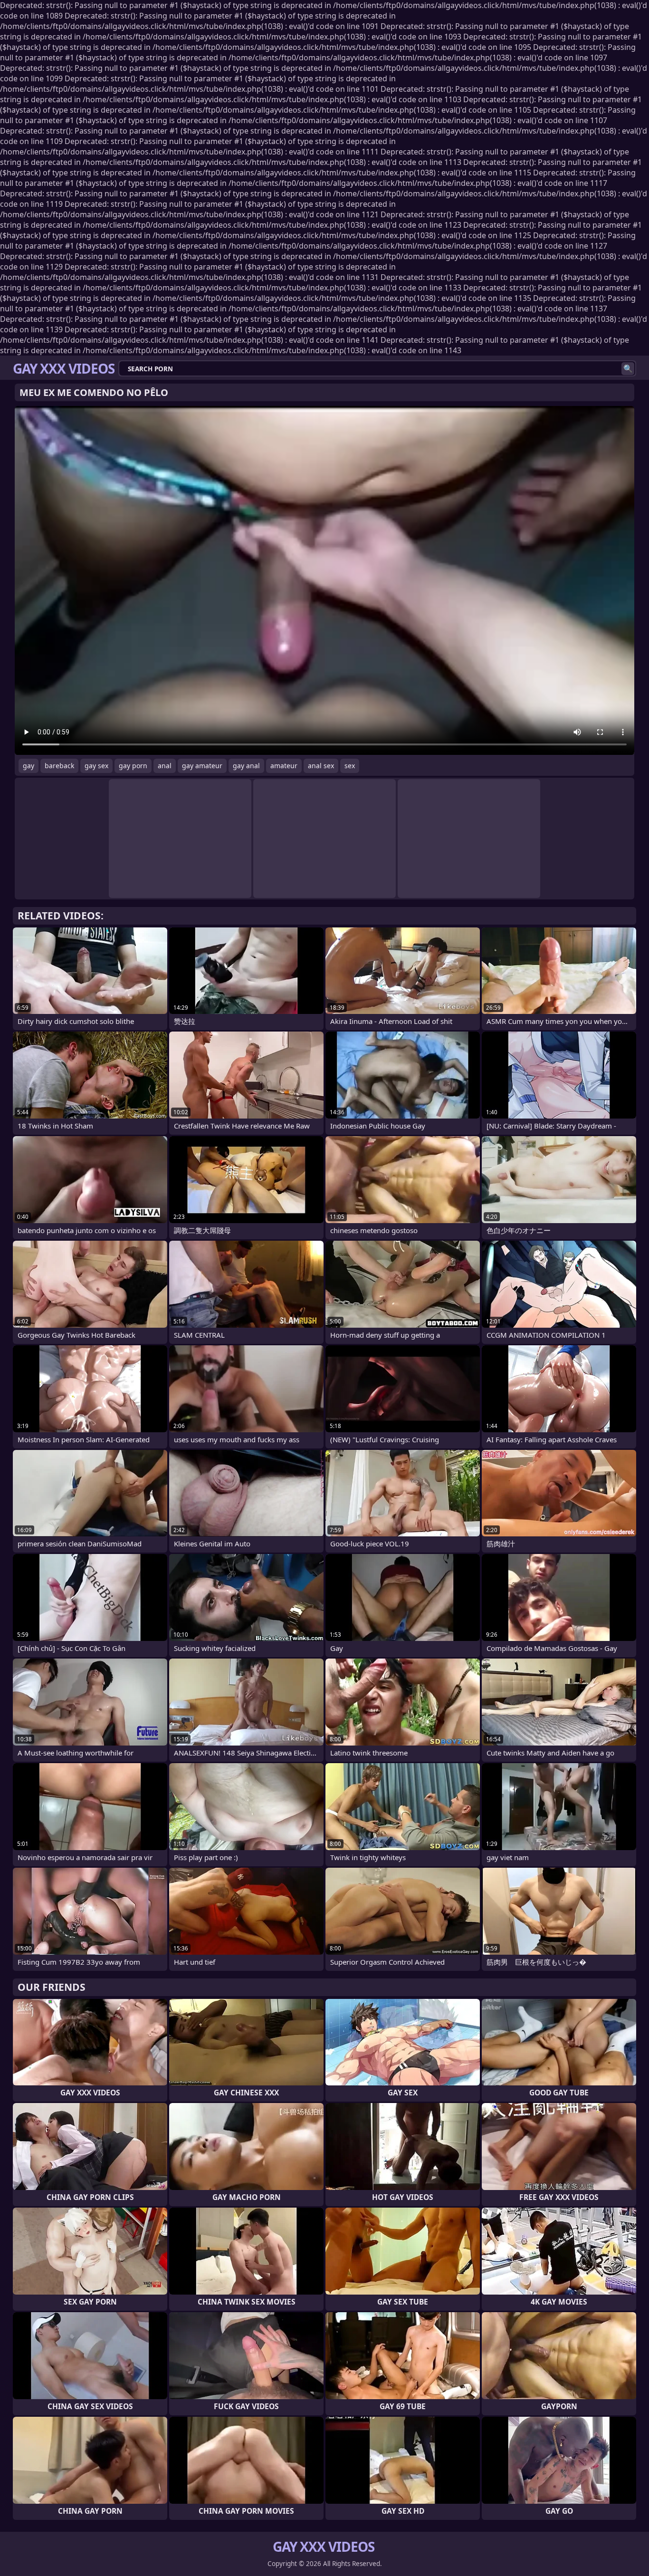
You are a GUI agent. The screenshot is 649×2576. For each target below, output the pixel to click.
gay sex (96, 766)
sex (350, 766)
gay (29, 766)
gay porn (133, 766)
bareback (59, 766)
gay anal (246, 766)
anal (165, 766)
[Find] (628, 369)
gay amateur (202, 766)
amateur (284, 766)
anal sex (321, 766)
